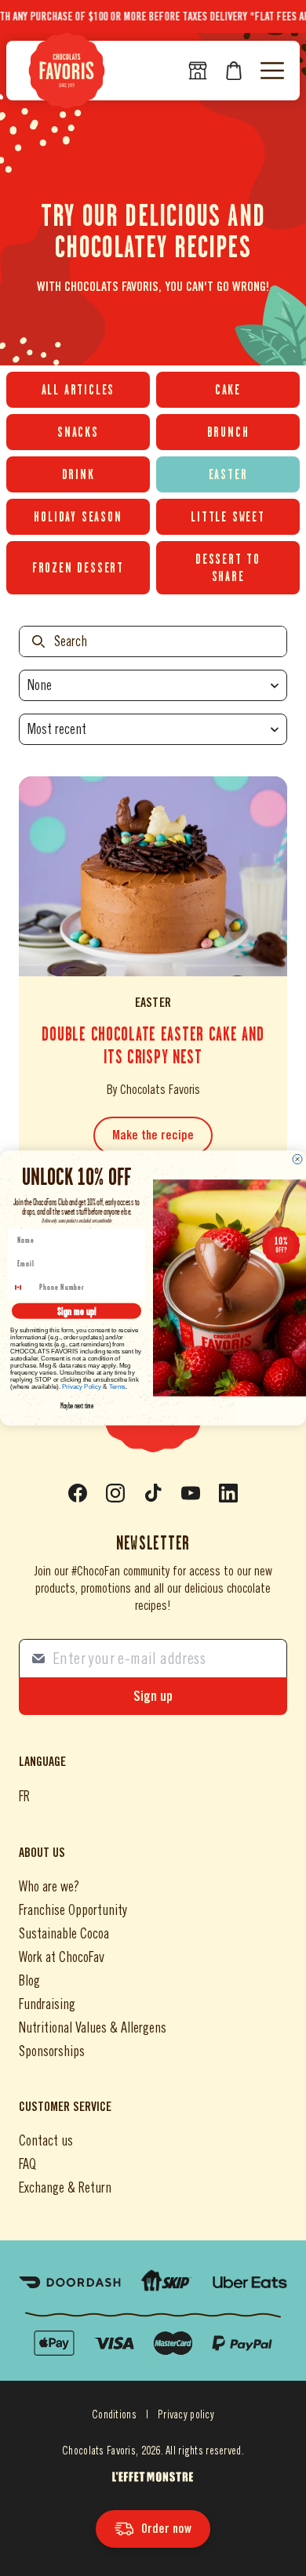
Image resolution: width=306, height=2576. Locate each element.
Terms (118, 1387)
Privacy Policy (82, 1387)
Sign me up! (76, 1311)
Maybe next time (77, 1406)
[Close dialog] (297, 1159)
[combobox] (23, 1287)
